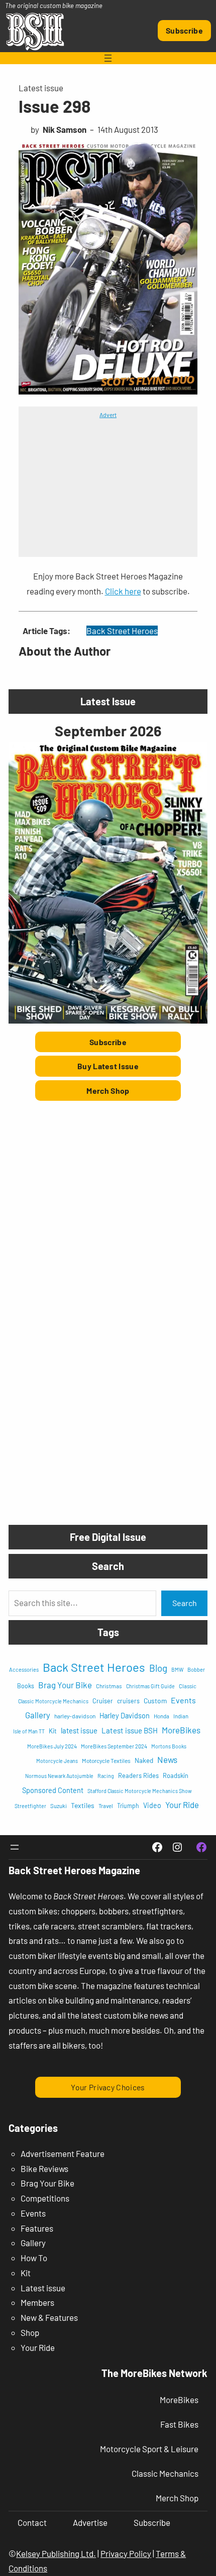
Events (183, 1700)
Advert (108, 415)
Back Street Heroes (122, 631)
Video (152, 1805)
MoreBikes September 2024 (114, 1746)
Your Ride (182, 1805)
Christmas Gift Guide (150, 1686)
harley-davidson (75, 1716)
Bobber (196, 1669)
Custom (155, 1701)
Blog (158, 1668)
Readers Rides (138, 1775)
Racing (106, 1776)
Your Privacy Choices (108, 2087)
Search (185, 1603)
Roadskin (176, 1775)
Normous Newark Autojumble (59, 1776)
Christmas (109, 1686)
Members (37, 2302)
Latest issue (41, 88)
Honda (161, 1716)
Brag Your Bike (65, 1685)
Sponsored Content (53, 1790)
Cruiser (103, 1701)
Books (26, 1686)
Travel (106, 1806)
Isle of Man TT (29, 1731)
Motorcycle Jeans (57, 1761)
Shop (30, 2332)
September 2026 (108, 731)
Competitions (45, 2198)
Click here (123, 591)
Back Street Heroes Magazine (74, 1870)
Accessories (24, 1669)
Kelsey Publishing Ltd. (56, 2553)
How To (34, 2258)
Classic (188, 1686)
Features (37, 2228)
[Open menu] (108, 58)
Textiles (83, 1805)
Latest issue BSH (130, 1730)
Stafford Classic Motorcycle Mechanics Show (140, 1791)
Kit (53, 1731)
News (167, 1759)
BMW (177, 1669)
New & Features (49, 2317)
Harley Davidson (125, 1715)
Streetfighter (30, 1806)
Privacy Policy (126, 2553)
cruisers (128, 1701)
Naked (144, 1760)
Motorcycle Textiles (106, 1760)
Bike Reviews (44, 2168)
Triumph (128, 1806)
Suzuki (59, 1806)
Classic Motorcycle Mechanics (53, 1701)
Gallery (38, 1715)
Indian (181, 1716)
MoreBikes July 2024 (52, 1746)
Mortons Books (169, 1746)
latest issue (79, 1730)
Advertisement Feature (63, 2153)
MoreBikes (181, 1730)
